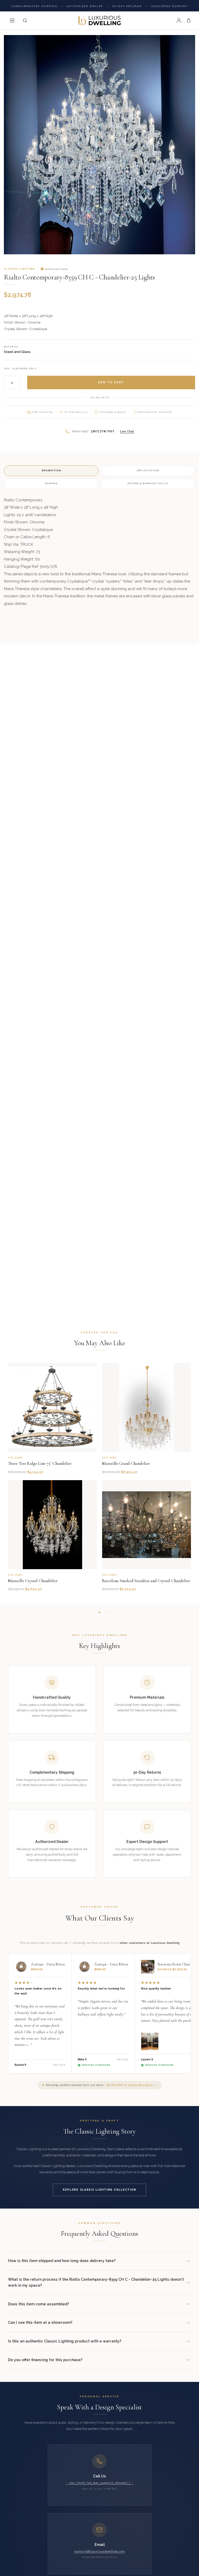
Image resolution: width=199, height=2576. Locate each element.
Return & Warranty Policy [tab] (148, 483)
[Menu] (12, 21)
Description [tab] (51, 470)
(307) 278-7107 (103, 431)
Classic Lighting (19, 269)
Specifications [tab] (148, 470)
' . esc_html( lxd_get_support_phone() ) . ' (100, 2483)
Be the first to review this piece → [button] (132, 2085)
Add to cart (111, 382)
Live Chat (127, 431)
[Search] (25, 21)
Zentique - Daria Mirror (48, 1964)
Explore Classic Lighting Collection (99, 2190)
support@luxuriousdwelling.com (99, 2551)
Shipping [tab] (51, 483)
